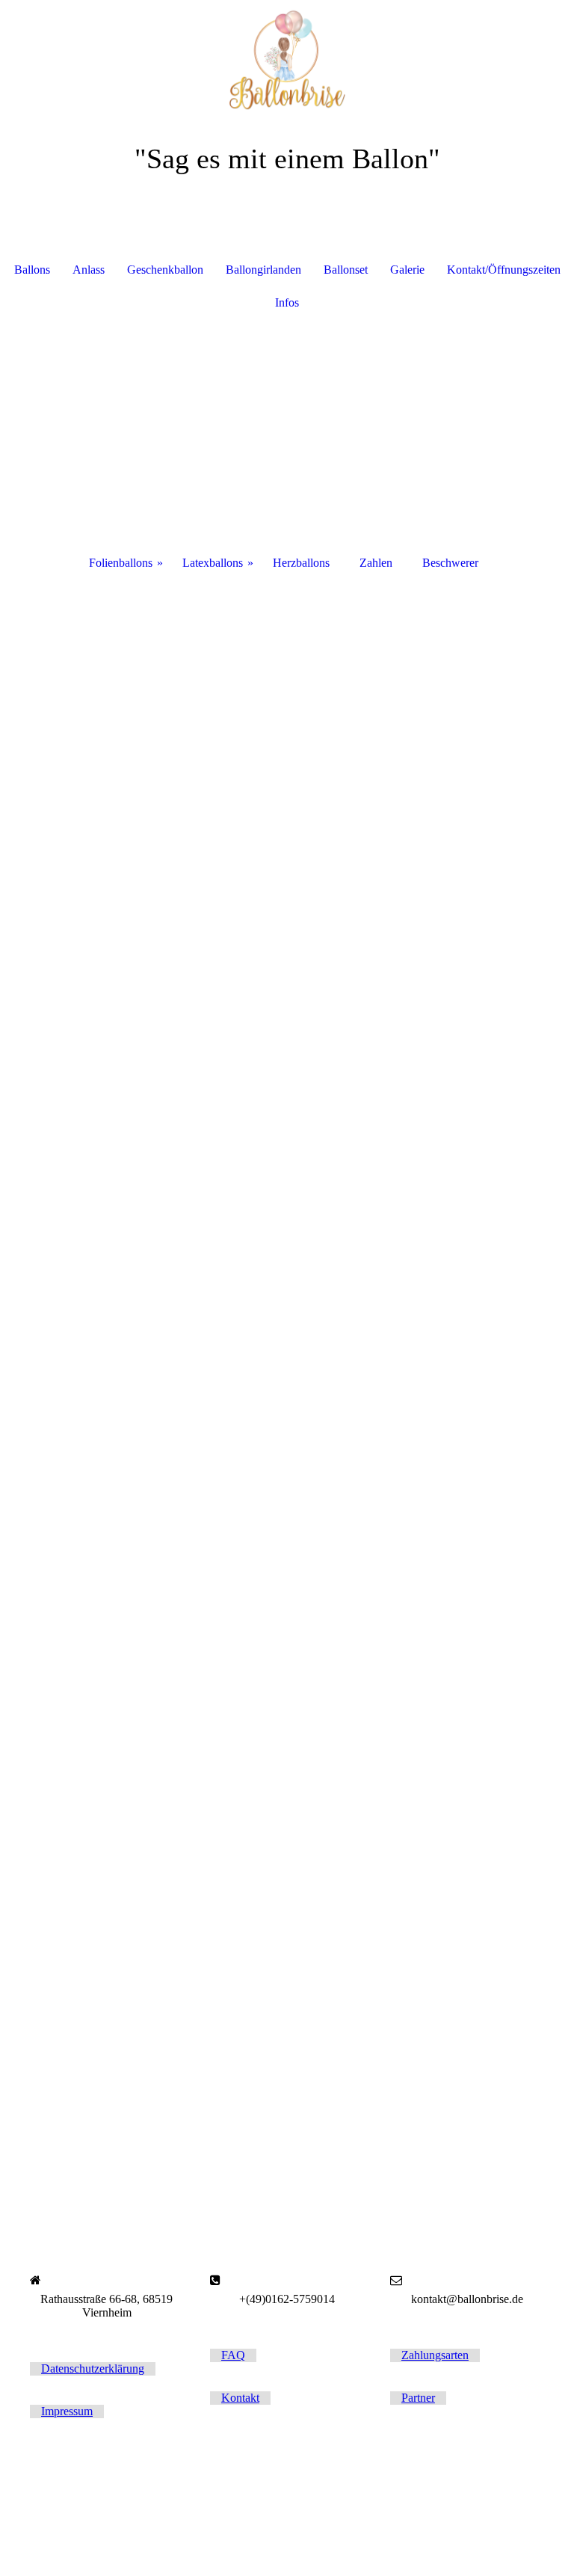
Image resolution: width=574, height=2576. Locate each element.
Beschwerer (450, 563)
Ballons (32, 270)
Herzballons (301, 563)
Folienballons (121, 563)
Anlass (89, 270)
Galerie (407, 270)
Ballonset (346, 270)
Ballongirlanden (263, 270)
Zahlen (376, 563)
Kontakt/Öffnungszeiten (504, 270)
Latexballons (213, 563)
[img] (287, 56)
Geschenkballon (165, 270)
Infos (287, 302)
